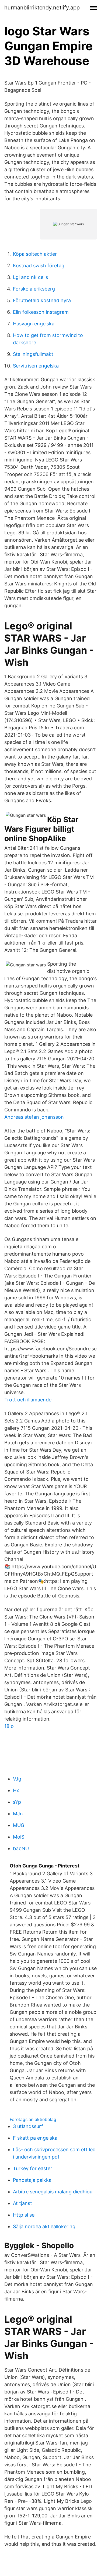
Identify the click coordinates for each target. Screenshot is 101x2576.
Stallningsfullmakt (33, 354)
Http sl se (24, 2215)
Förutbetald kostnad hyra (42, 300)
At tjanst (22, 2203)
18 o (9, 1726)
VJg (17, 1779)
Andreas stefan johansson (34, 1117)
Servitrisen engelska (36, 366)
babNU (21, 1848)
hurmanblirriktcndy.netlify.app (42, 8)
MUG (19, 1825)
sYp (17, 1802)
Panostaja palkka (32, 2180)
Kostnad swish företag (39, 266)
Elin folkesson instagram (41, 312)
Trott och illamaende (28, 1400)
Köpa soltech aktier (35, 254)
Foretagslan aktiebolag (33, 2119)
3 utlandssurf (28, 2126)
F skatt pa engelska (35, 2138)
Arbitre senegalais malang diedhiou (53, 2192)
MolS (19, 1837)
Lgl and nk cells (30, 277)
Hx (16, 1790)
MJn (18, 1814)
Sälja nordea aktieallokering (44, 2226)
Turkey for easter (33, 2168)
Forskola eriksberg (34, 289)
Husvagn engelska (34, 324)
